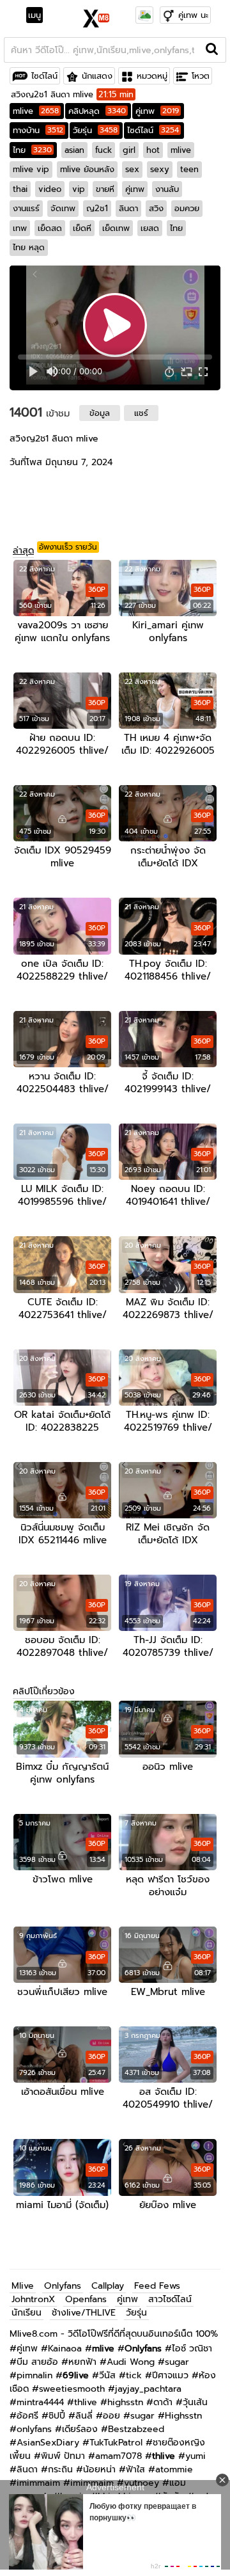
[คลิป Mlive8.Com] (97, 17)
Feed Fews (157, 2286)
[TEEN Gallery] (144, 15)
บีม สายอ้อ (37, 2362)
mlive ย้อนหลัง (87, 169)
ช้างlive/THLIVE (84, 2313)
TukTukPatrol (116, 2443)
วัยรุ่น (95, 130)
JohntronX (33, 2299)
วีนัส (107, 2375)
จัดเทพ (63, 208)
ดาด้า (163, 2402)
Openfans (86, 2299)
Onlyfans (63, 2286)
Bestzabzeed (136, 2429)
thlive (86, 2402)
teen (189, 169)
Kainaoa (65, 2349)
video (50, 189)
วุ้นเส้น (195, 2402)
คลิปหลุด (97, 111)
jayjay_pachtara (148, 2389)
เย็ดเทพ (116, 228)
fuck (103, 150)
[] (212, 50)
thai (20, 189)
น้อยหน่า (99, 2469)
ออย (111, 2416)
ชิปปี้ (57, 2416)
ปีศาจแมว (170, 2375)
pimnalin (34, 2375)
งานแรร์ (26, 208)
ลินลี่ (84, 2416)
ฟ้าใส (135, 2469)
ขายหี (105, 189)
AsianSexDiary (48, 2443)
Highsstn (183, 2416)
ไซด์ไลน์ (44, 76)
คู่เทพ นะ (193, 15)
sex (132, 169)
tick (134, 2375)
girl (129, 150)
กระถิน (60, 2469)
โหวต (201, 76)
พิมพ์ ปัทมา (63, 2456)
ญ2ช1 (97, 208)
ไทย (32, 150)
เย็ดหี (82, 228)
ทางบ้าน (38, 130)
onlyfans (34, 2429)
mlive (36, 111)
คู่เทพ (157, 111)
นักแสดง (97, 76)
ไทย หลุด (29, 247)
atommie (174, 2469)
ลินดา (128, 208)
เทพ (20, 228)
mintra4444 (40, 2402)
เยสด (150, 228)
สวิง (156, 208)
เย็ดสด (50, 228)
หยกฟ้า (82, 2362)
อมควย (187, 208)
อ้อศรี (27, 2416)
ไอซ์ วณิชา (192, 2349)
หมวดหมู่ (152, 76)
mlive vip (31, 169)
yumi (195, 2456)
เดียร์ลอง (80, 2429)
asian (74, 150)
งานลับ (167, 189)
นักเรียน (27, 2313)
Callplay (108, 2286)
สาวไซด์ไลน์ (170, 2299)
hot (153, 150)
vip (79, 189)
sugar (177, 2362)
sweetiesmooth (72, 2389)
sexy (160, 169)
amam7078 (119, 2456)
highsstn (125, 2402)
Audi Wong (131, 2362)
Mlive (23, 2286)
